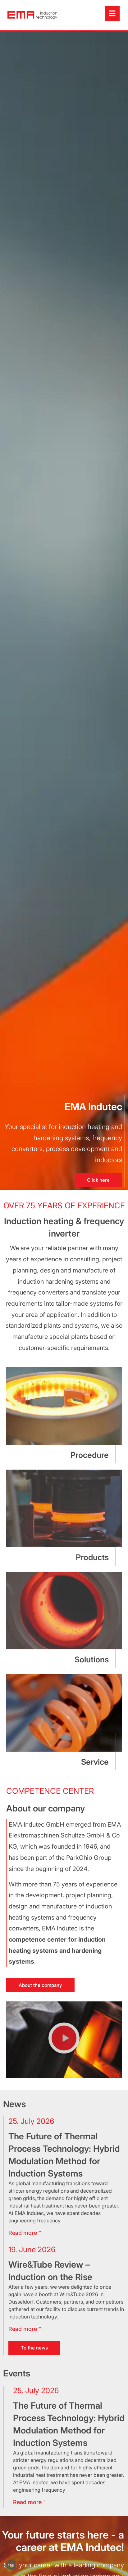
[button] (64, 2040)
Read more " (30, 2502)
